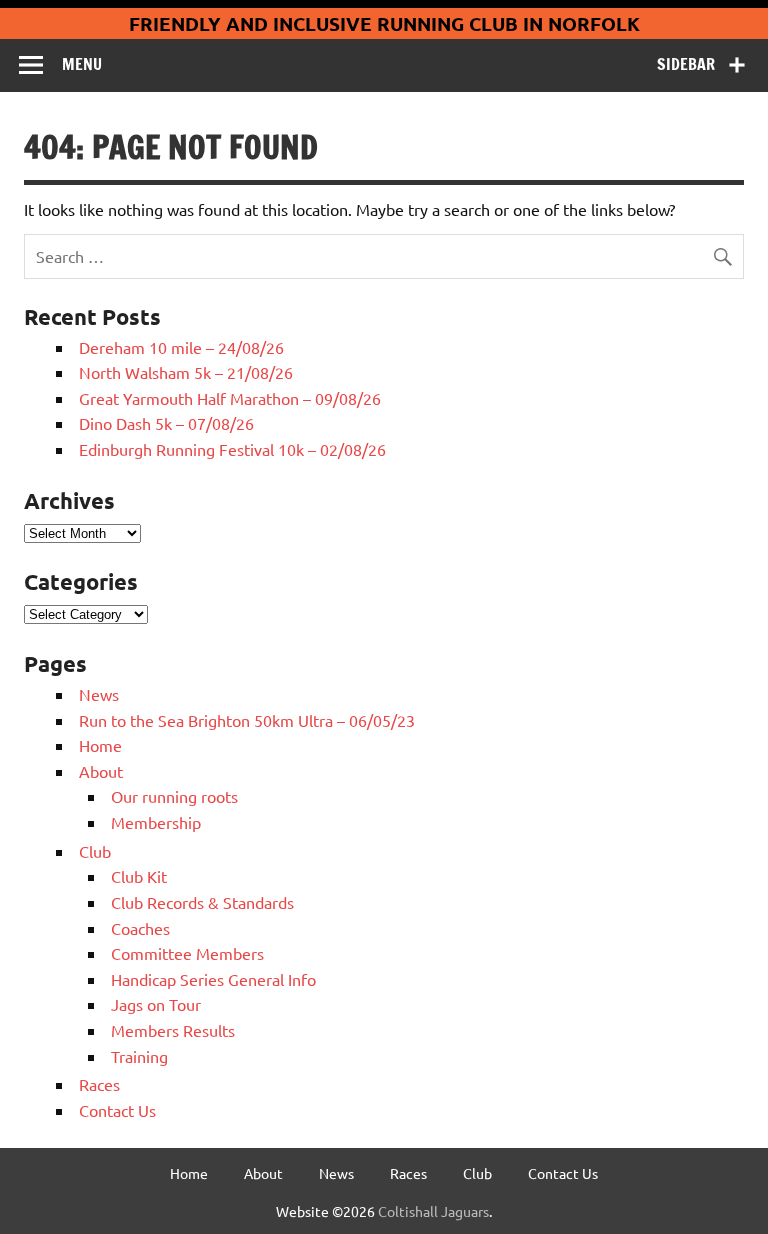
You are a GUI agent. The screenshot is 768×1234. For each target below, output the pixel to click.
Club (95, 851)
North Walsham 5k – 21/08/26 (186, 372)
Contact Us (117, 1110)
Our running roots (174, 796)
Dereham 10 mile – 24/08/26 (181, 347)
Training (139, 1056)
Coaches (140, 928)
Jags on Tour (156, 1004)
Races (99, 1084)
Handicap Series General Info (213, 979)
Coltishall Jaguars (433, 1211)
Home (100, 745)
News (99, 694)
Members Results (173, 1030)
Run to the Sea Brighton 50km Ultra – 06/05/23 (247, 720)
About (101, 771)
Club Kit (139, 876)
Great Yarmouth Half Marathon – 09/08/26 (230, 398)
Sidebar (686, 64)
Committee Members (187, 953)
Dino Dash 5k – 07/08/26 (166, 423)
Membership (156, 822)
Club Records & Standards (202, 902)
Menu (82, 64)
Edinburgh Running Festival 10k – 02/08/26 (232, 449)
